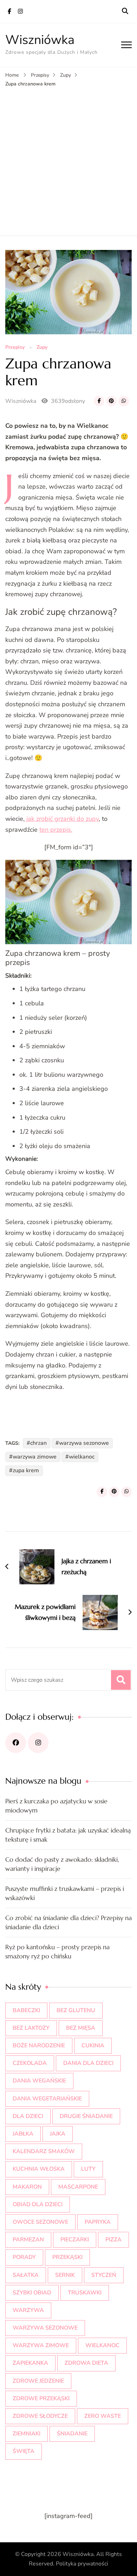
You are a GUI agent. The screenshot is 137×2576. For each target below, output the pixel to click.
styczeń (104, 2275)
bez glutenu (76, 2010)
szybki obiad (32, 2293)
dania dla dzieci (88, 2063)
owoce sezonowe (40, 2222)
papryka (98, 2222)
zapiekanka (30, 2363)
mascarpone (78, 2187)
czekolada (30, 2063)
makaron (27, 2187)
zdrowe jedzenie (38, 2381)
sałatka (26, 2275)
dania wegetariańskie (47, 2099)
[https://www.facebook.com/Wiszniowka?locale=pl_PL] (16, 1743)
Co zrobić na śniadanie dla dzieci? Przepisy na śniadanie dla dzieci (68, 1922)
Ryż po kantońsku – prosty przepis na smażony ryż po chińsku (57, 1952)
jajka (58, 2134)
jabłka (23, 2134)
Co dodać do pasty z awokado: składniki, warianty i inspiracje (62, 1864)
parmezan (28, 2240)
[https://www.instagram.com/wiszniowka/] (38, 1743)
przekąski (67, 2257)
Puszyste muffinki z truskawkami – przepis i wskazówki (65, 1893)
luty (88, 2169)
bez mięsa (81, 2028)
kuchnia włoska (39, 2169)
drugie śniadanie (86, 2116)
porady (24, 2257)
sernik (65, 2275)
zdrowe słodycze (40, 2416)
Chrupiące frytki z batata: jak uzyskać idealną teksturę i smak (68, 1835)
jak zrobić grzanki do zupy (62, 819)
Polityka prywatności (82, 2564)
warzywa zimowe (35, 1457)
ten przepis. (56, 830)
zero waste (103, 2416)
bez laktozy (31, 2028)
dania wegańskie (39, 2081)
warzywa (28, 2310)
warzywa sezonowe (84, 1443)
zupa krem (26, 1470)
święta (24, 2451)
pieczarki (75, 2240)
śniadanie (72, 2434)
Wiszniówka (40, 40)
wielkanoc (82, 1457)
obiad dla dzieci (38, 2204)
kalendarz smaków (44, 2151)
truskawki (85, 2293)
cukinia (93, 2046)
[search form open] (125, 11)
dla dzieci (28, 2116)
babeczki (26, 2010)
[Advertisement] (68, 160)
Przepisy (15, 347)
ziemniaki (27, 2434)
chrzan (38, 1443)
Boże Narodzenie (39, 2046)
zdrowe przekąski (41, 2398)
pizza (113, 2240)
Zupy (42, 347)
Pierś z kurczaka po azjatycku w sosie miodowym (56, 1806)
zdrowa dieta (86, 2363)
